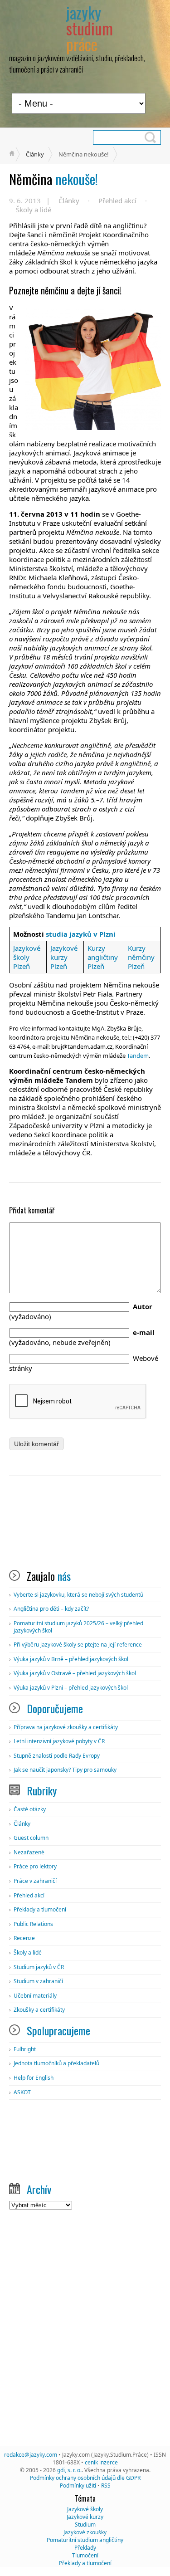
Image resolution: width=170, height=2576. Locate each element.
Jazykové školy (85, 2509)
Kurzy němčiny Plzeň (141, 957)
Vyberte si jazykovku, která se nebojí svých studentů (78, 1595)
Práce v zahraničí (35, 1881)
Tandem (138, 1056)
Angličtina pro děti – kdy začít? (51, 1609)
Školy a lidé (34, 210)
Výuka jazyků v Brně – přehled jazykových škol (71, 1659)
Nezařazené (29, 1852)
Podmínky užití (78, 2486)
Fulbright (25, 2049)
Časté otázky (30, 1809)
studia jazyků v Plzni (81, 934)
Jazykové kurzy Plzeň (64, 957)
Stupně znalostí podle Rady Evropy (57, 1756)
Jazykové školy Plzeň (27, 957)
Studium (85, 2525)
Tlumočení (85, 2555)
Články (35, 154)
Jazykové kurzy (85, 2517)
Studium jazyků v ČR (39, 1967)
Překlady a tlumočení (40, 1909)
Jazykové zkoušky (85, 2532)
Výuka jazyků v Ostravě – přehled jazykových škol (75, 1673)
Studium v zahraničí (38, 1981)
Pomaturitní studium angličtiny (85, 2540)
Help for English (34, 2078)
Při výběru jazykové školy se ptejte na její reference (78, 1645)
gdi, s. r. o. (69, 2470)
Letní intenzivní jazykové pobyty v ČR (59, 1741)
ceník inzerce (101, 2462)
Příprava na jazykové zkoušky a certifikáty (66, 1727)
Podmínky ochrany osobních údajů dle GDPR (85, 2478)
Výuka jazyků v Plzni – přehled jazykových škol (71, 1688)
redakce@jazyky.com (31, 2455)
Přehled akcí (117, 200)
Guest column (31, 1838)
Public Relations (33, 1924)
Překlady (85, 2548)
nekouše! (53, 179)
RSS (106, 2486)
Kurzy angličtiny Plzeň (103, 957)
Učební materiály (35, 1996)
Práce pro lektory (35, 1866)
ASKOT (22, 2092)
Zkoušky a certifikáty (39, 2010)
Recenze (24, 1938)
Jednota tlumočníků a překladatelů (56, 2063)
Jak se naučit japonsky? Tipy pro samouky (65, 1770)
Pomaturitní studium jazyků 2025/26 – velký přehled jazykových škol (78, 1627)
